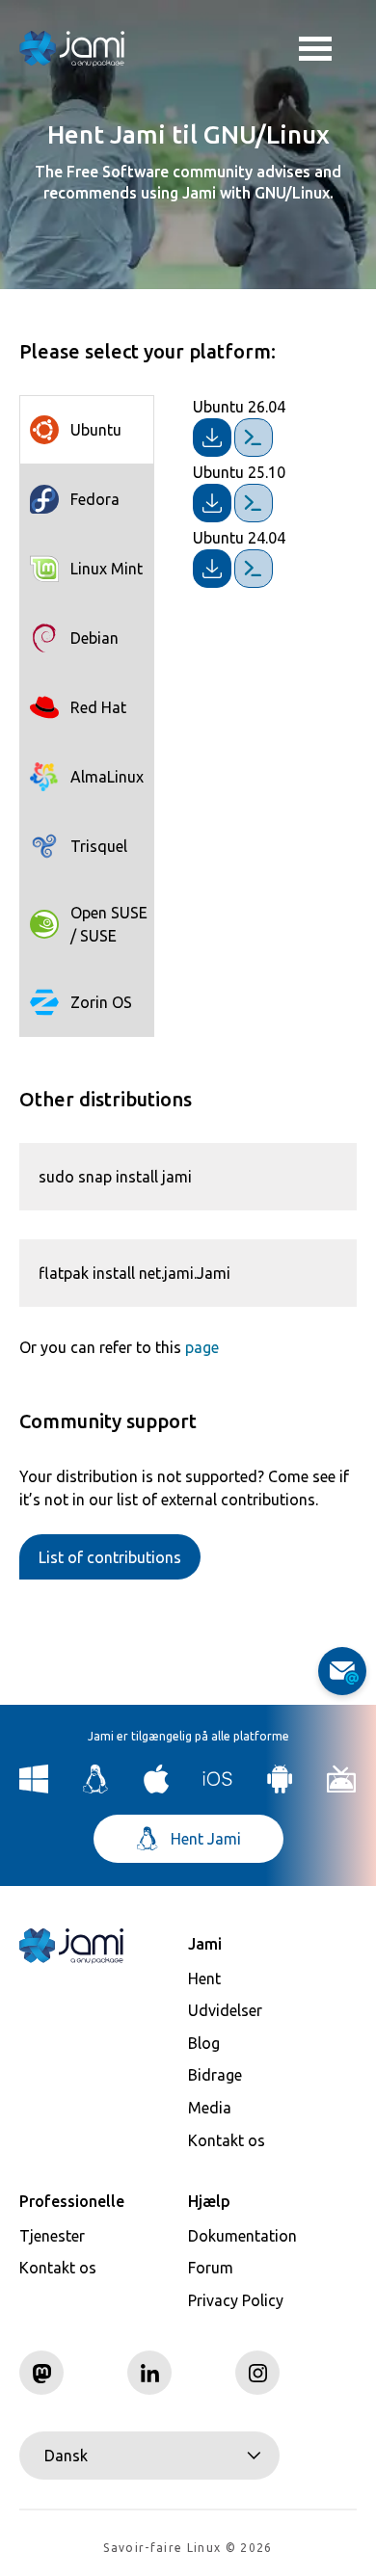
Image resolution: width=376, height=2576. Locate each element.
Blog (204, 2043)
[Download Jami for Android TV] (342, 1788)
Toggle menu (328, 48)
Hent (204, 1978)
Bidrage (215, 2075)
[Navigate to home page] (72, 48)
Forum (211, 2268)
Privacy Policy (236, 2300)
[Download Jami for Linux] (96, 1788)
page (202, 1347)
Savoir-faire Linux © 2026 (188, 2548)
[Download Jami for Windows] (34, 1788)
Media (210, 2108)
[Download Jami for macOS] (157, 1788)
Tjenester (52, 2236)
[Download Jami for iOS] (218, 1788)
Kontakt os (227, 2140)
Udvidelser (225, 2010)
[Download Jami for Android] (280, 1788)
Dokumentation (242, 2236)
